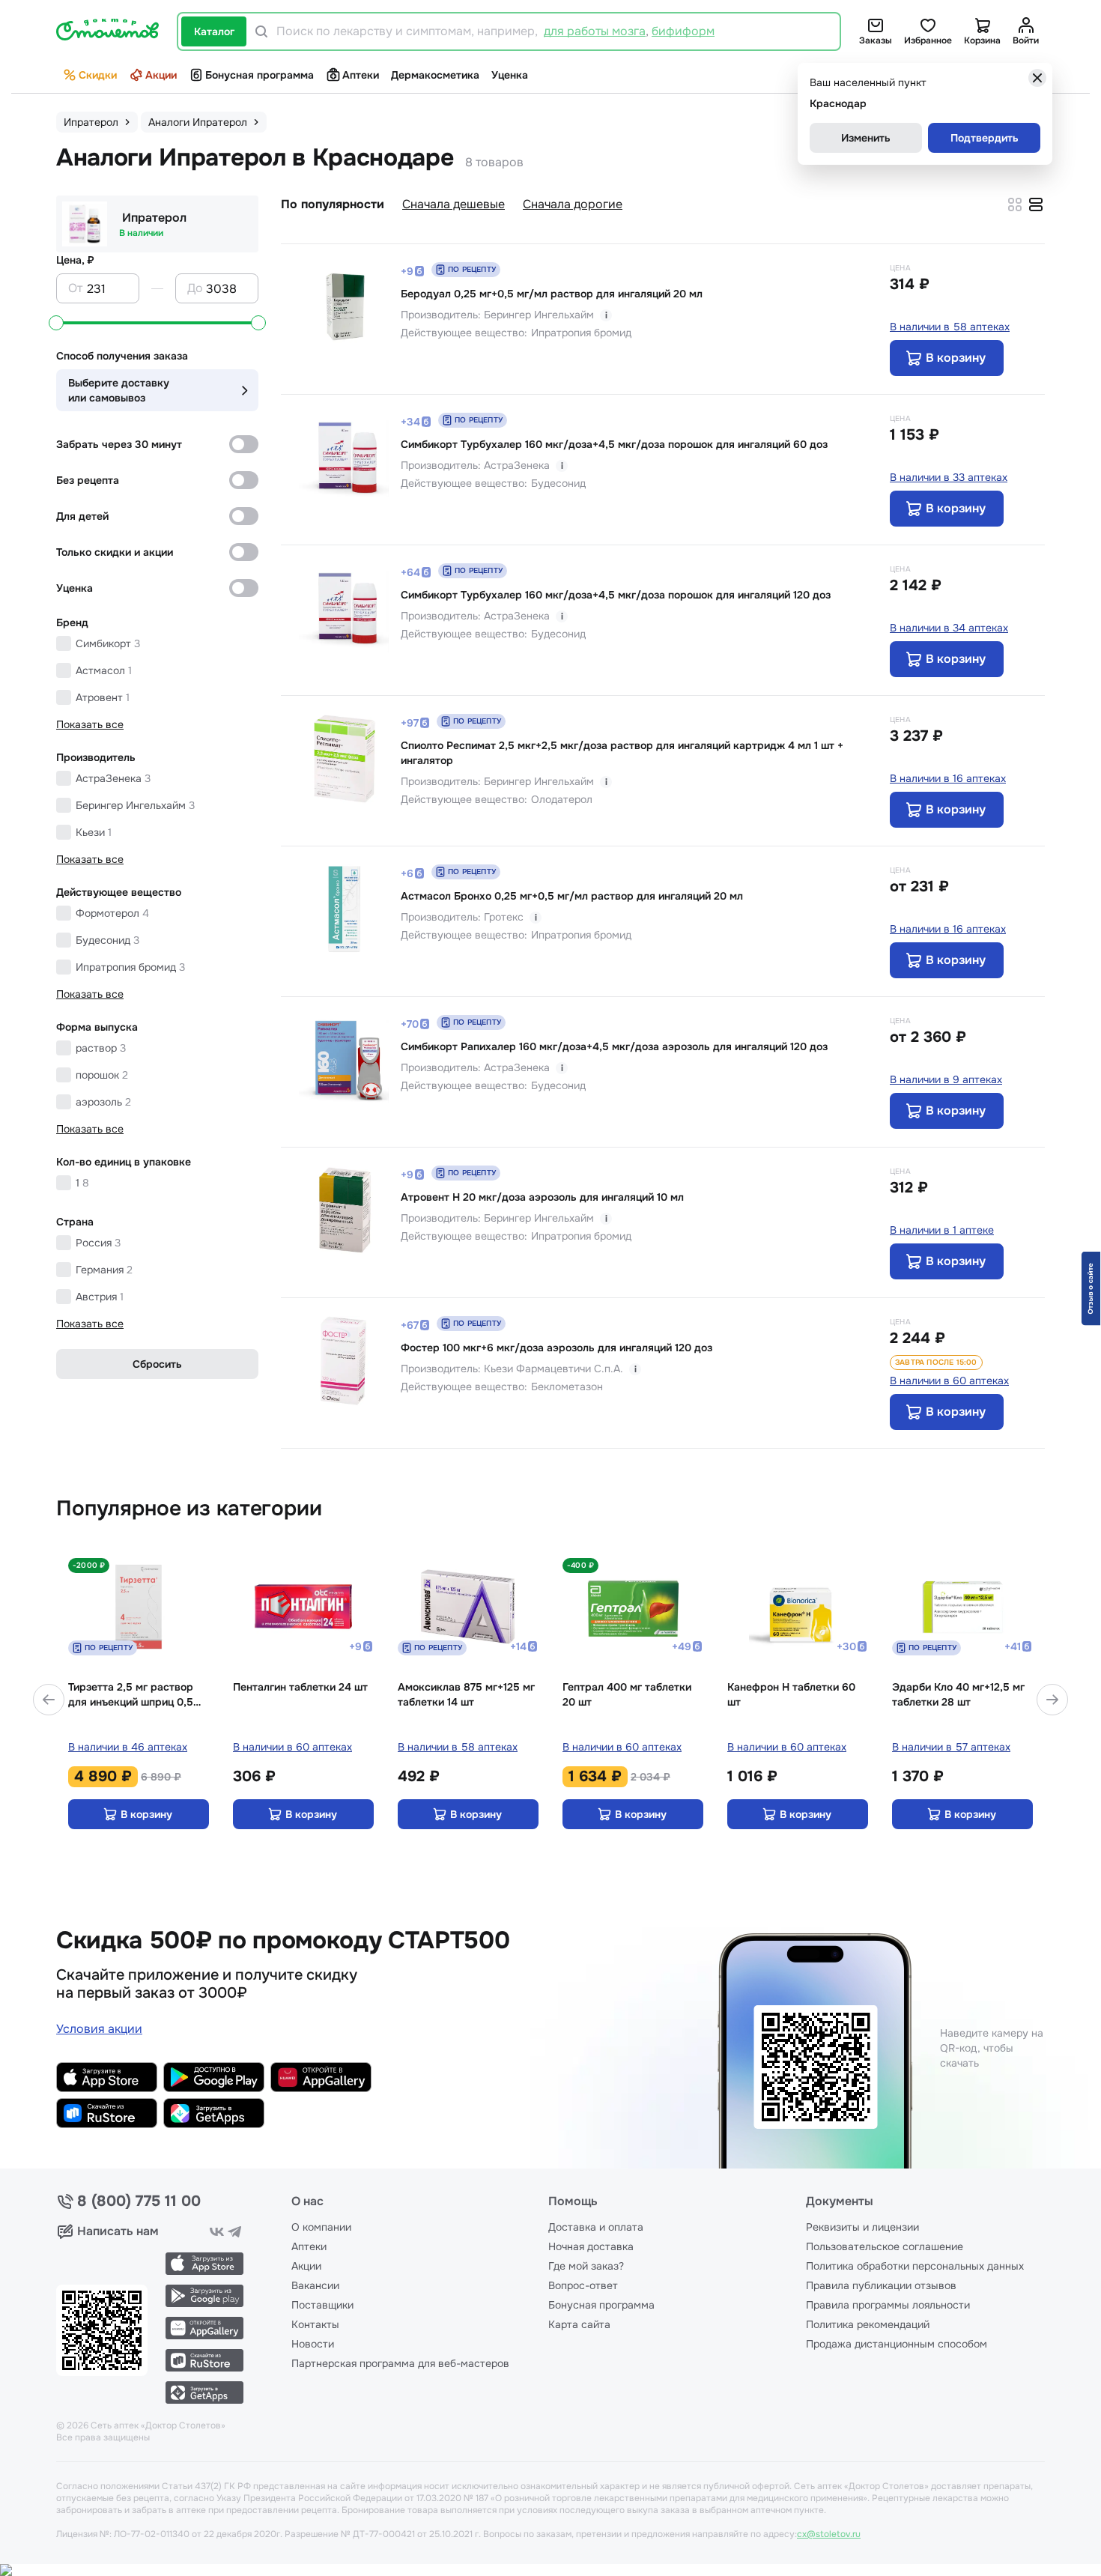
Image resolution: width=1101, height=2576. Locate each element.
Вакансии (315, 2285)
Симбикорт (108, 643)
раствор (101, 1048)
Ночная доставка (591, 2246)
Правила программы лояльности (888, 2305)
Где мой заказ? (586, 2266)
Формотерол (112, 913)
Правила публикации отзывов (881, 2285)
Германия (104, 1270)
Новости (313, 2344)
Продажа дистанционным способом (897, 2344)
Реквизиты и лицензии (862, 2227)
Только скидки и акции (115, 552)
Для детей (82, 516)
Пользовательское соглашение (885, 2246)
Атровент (103, 697)
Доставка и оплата (596, 2227)
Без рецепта (88, 480)
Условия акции (99, 2029)
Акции (161, 75)
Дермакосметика (435, 75)
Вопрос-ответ (583, 2285)
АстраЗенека (113, 778)
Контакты (315, 2324)
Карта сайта (579, 2324)
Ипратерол (154, 218)
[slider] (56, 323)
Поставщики (322, 2305)
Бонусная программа (260, 75)
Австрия (100, 1297)
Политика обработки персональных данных (915, 2266)
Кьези (94, 832)
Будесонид (107, 940)
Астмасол (104, 670)
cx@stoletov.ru (829, 2534)
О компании (321, 2227)
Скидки (98, 75)
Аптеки (361, 75)
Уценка (510, 75)
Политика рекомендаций (868, 2324)
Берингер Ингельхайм (135, 805)
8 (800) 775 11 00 (139, 2201)
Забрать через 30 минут (119, 444)
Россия (98, 1243)
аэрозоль (103, 1102)
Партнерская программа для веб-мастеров (400, 2363)
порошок (102, 1075)
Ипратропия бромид (130, 967)
